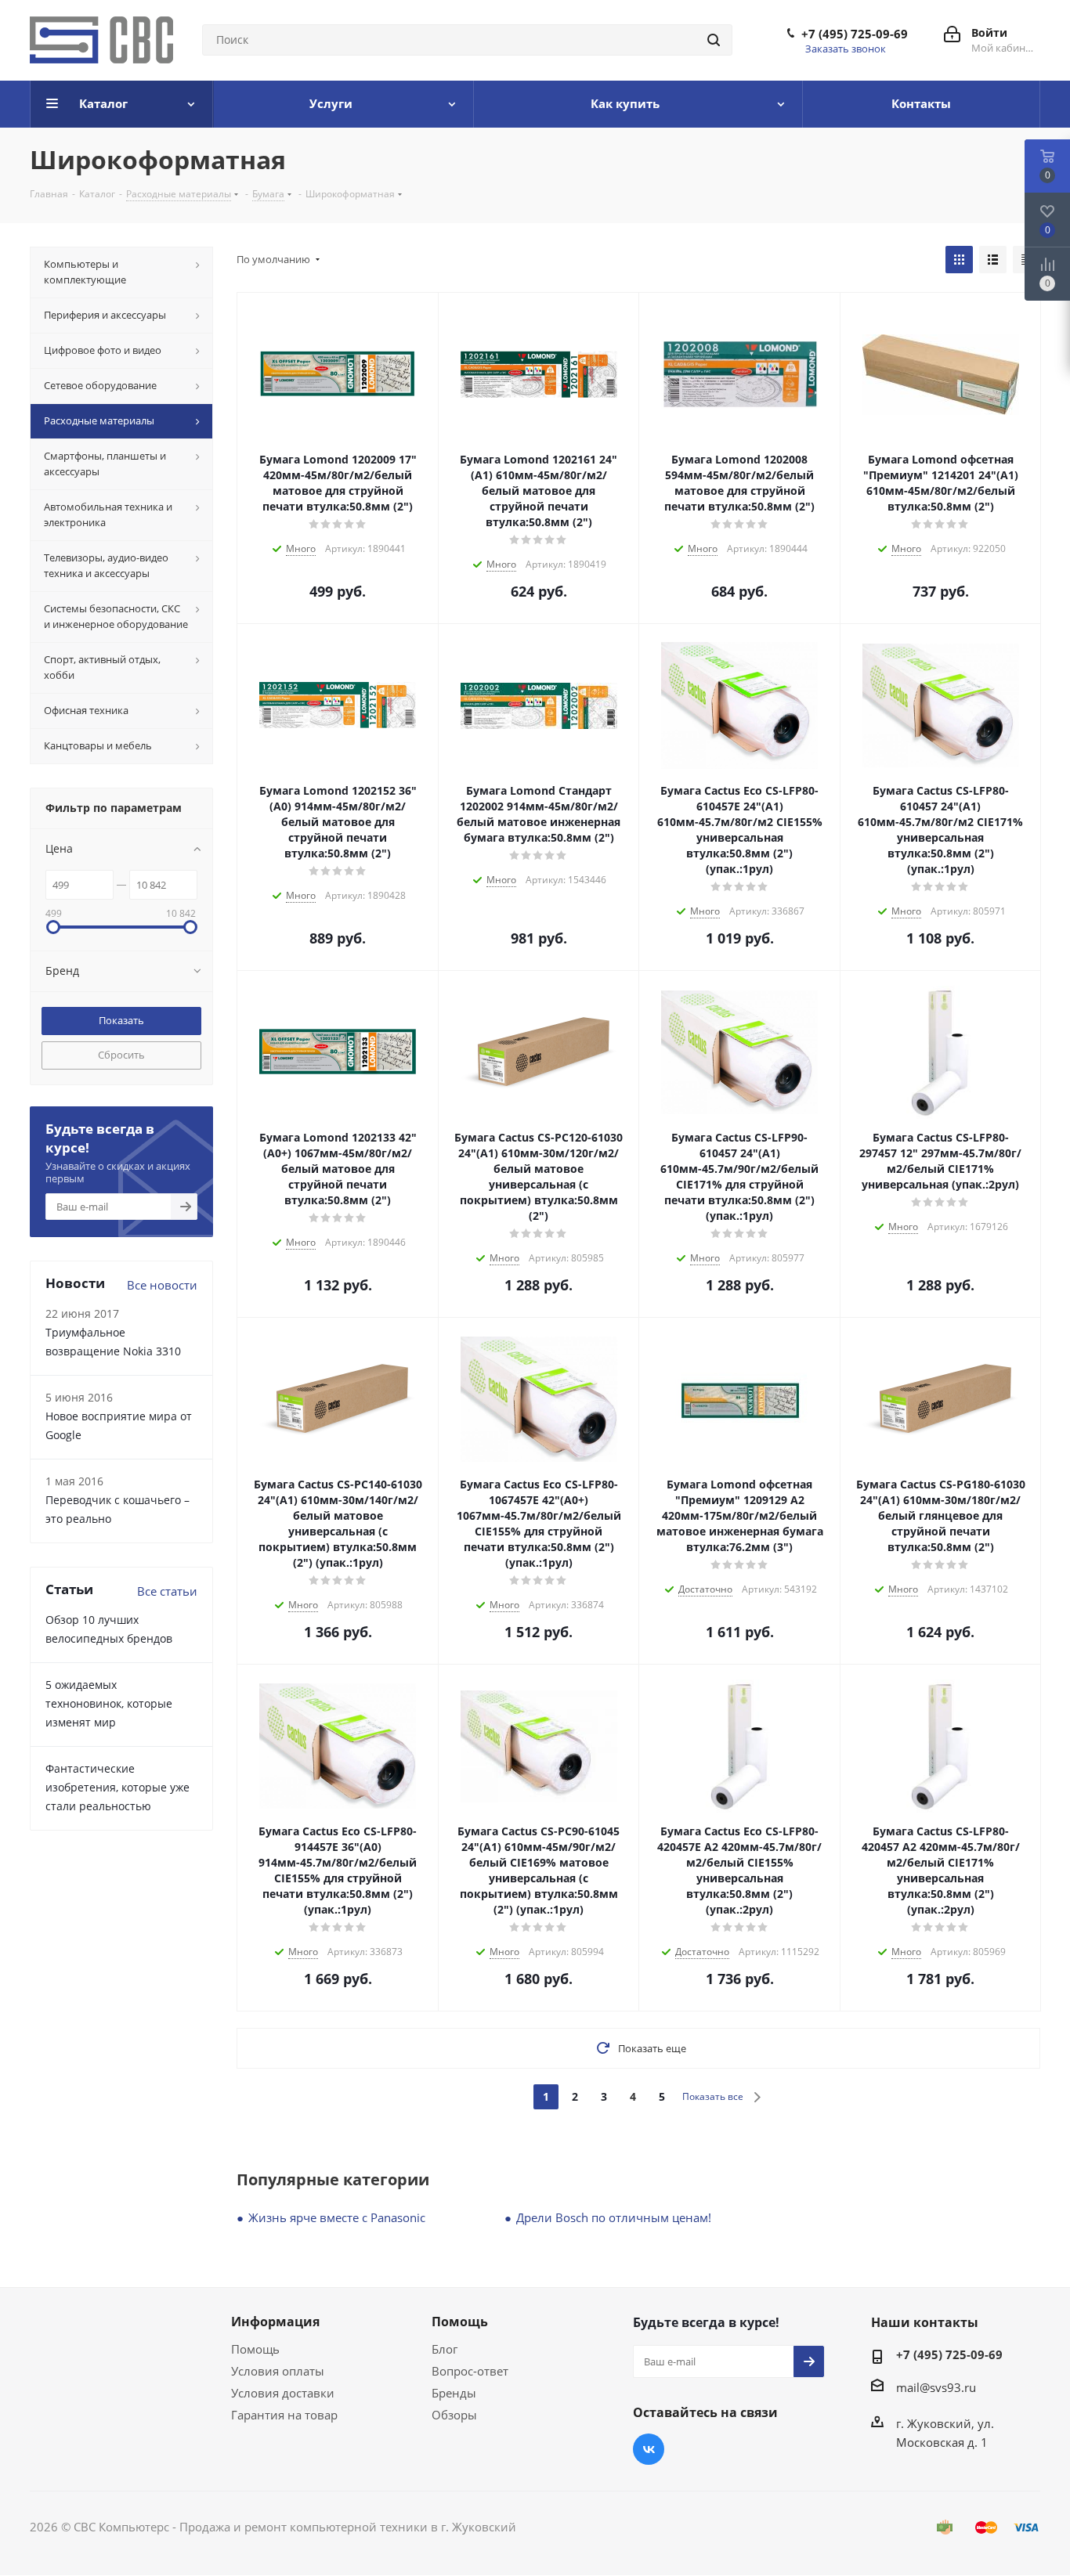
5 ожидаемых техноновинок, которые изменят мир (109, 1703)
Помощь (255, 2349)
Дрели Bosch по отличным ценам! (614, 2217)
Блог (445, 2349)
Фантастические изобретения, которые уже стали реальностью (117, 1787)
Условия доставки (283, 2393)
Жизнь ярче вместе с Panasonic (337, 2217)
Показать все (713, 2096)
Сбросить (121, 1055)
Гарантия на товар (284, 2415)
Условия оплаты (278, 2371)
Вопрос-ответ (470, 2371)
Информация (275, 2322)
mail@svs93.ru (936, 2387)
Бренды (454, 2393)
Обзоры (454, 2415)
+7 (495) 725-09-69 (855, 34)
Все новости (162, 1285)
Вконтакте (649, 2449)
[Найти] (714, 40)
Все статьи (167, 1591)
